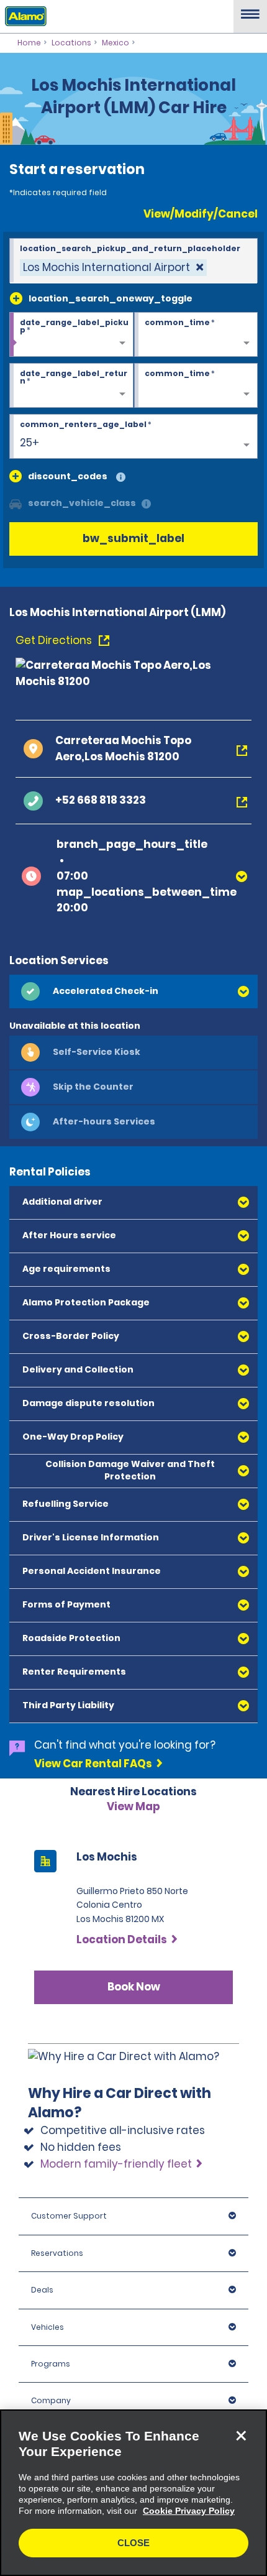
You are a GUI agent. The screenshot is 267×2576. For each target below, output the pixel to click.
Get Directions (55, 640)
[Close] (241, 2436)
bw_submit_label (133, 538)
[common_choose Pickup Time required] (196, 335)
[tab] (133, 991)
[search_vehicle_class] (146, 504)
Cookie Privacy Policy (189, 2511)
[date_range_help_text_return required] (71, 386)
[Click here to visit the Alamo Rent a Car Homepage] (23, 16)
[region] (133, 2493)
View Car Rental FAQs (93, 1764)
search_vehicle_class (82, 503)
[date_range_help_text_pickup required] (71, 335)
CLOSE (133, 2543)
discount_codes (68, 476)
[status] (113, 268)
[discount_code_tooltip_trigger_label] (121, 478)
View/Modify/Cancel (201, 214)
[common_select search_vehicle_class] (16, 503)
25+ (29, 443)
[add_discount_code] (16, 476)
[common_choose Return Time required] (196, 386)
